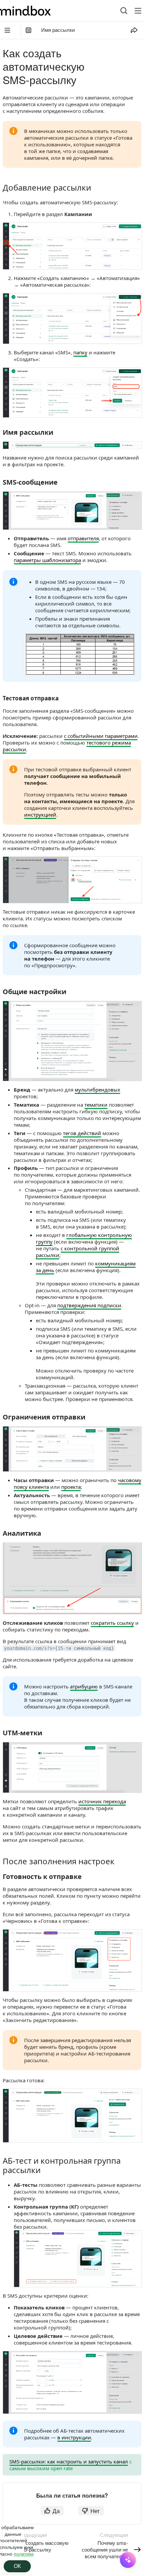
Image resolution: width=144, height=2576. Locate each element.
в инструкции (74, 2437)
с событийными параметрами (101, 736)
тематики (96, 1105)
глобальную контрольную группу (84, 1238)
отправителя (83, 538)
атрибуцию (84, 1686)
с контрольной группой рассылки (78, 1252)
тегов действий (82, 1133)
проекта (71, 1487)
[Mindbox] (32, 11)
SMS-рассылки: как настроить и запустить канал (69, 2461)
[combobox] (119, 11)
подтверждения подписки (89, 1305)
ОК (17, 2566)
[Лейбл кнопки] (138, 11)
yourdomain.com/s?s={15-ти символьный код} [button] (59, 1648)
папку (80, 352)
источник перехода (102, 1801)
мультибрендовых (97, 1090)
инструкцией (40, 815)
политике (24, 2554)
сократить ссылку (112, 1623)
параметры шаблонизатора (47, 560)
